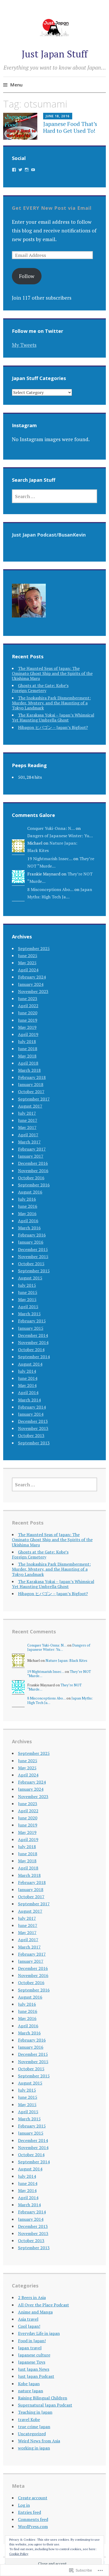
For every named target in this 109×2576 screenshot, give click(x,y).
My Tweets (24, 345)
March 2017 (29, 1142)
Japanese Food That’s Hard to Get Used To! (70, 127)
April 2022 (28, 1006)
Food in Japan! (32, 2341)
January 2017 (31, 1156)
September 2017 (34, 1099)
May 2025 (27, 963)
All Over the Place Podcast (44, 2305)
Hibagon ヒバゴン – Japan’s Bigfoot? (53, 727)
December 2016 (33, 1163)
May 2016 (27, 1214)
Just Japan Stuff (55, 54)
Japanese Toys (32, 2362)
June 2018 (28, 1049)
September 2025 (34, 948)
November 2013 (33, 1428)
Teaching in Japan (35, 2412)
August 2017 (30, 1106)
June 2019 (28, 1020)
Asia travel (28, 2319)
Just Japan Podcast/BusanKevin (49, 535)
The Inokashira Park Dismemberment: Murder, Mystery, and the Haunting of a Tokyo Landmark (51, 703)
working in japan (34, 2448)
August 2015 (30, 1278)
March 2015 (29, 1314)
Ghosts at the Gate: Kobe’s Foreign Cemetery (40, 688)
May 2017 (27, 1127)
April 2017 (28, 1135)
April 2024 (28, 970)
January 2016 (31, 1242)
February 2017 (32, 1149)
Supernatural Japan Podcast (45, 2405)
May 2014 (27, 1385)
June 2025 (28, 956)
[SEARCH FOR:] (55, 496)
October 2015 (31, 1264)
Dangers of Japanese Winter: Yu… (60, 836)
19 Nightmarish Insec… (50, 859)
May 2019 (27, 1027)
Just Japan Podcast (36, 2376)
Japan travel (30, 2348)
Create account (33, 2498)
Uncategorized (32, 2434)
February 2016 (32, 1235)
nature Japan (31, 2391)
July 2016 (27, 1199)
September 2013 (34, 1443)
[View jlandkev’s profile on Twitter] (20, 170)
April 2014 (28, 1392)
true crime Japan (34, 2427)
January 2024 (31, 984)
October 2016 (31, 1178)
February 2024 (32, 977)
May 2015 (27, 1299)
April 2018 (28, 1063)
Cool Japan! (29, 2326)
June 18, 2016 (58, 116)
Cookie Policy (19, 2554)
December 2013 (33, 1421)
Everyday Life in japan (39, 2333)
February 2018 (32, 1077)
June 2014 (28, 1378)
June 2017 (28, 1120)
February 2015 (32, 1321)
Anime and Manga (35, 2312)
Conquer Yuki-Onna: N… (51, 828)
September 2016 (34, 1185)
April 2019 (28, 1034)
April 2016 (28, 1221)
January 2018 (31, 1084)
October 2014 (31, 1350)
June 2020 (28, 1013)
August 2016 (30, 1192)
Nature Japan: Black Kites (66, 1660)
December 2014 (33, 1335)
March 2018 (29, 1070)
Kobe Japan (29, 2384)
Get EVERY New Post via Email (52, 208)
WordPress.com (33, 2526)
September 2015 (34, 1271)
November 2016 (33, 1171)
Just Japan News (34, 2369)
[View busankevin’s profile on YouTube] (33, 170)
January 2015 (31, 1328)
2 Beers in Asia (32, 2297)
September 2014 (34, 1357)
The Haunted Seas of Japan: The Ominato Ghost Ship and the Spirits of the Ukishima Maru (52, 673)
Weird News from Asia (39, 2441)
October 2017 (31, 1092)
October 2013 (31, 1435)
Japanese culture (34, 2355)
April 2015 (28, 1307)
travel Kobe (29, 2419)
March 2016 (29, 1228)
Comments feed (33, 2519)
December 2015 (33, 1249)
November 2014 (33, 1342)
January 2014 (31, 1414)
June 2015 (28, 1292)
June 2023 (28, 999)
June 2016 (28, 1206)
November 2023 (33, 991)
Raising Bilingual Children (43, 2398)
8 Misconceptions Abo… (50, 889)
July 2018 (27, 1041)
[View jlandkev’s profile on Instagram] (27, 170)
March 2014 (29, 1400)
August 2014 (30, 1364)
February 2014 (32, 1407)
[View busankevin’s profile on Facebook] (14, 170)
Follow (27, 276)
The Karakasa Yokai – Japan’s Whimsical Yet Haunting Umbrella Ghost (53, 717)
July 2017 (27, 1113)
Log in (24, 2505)
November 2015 (33, 1257)
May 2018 (27, 1056)
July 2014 (27, 1371)
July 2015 (27, 1285)
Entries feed (29, 2512)
